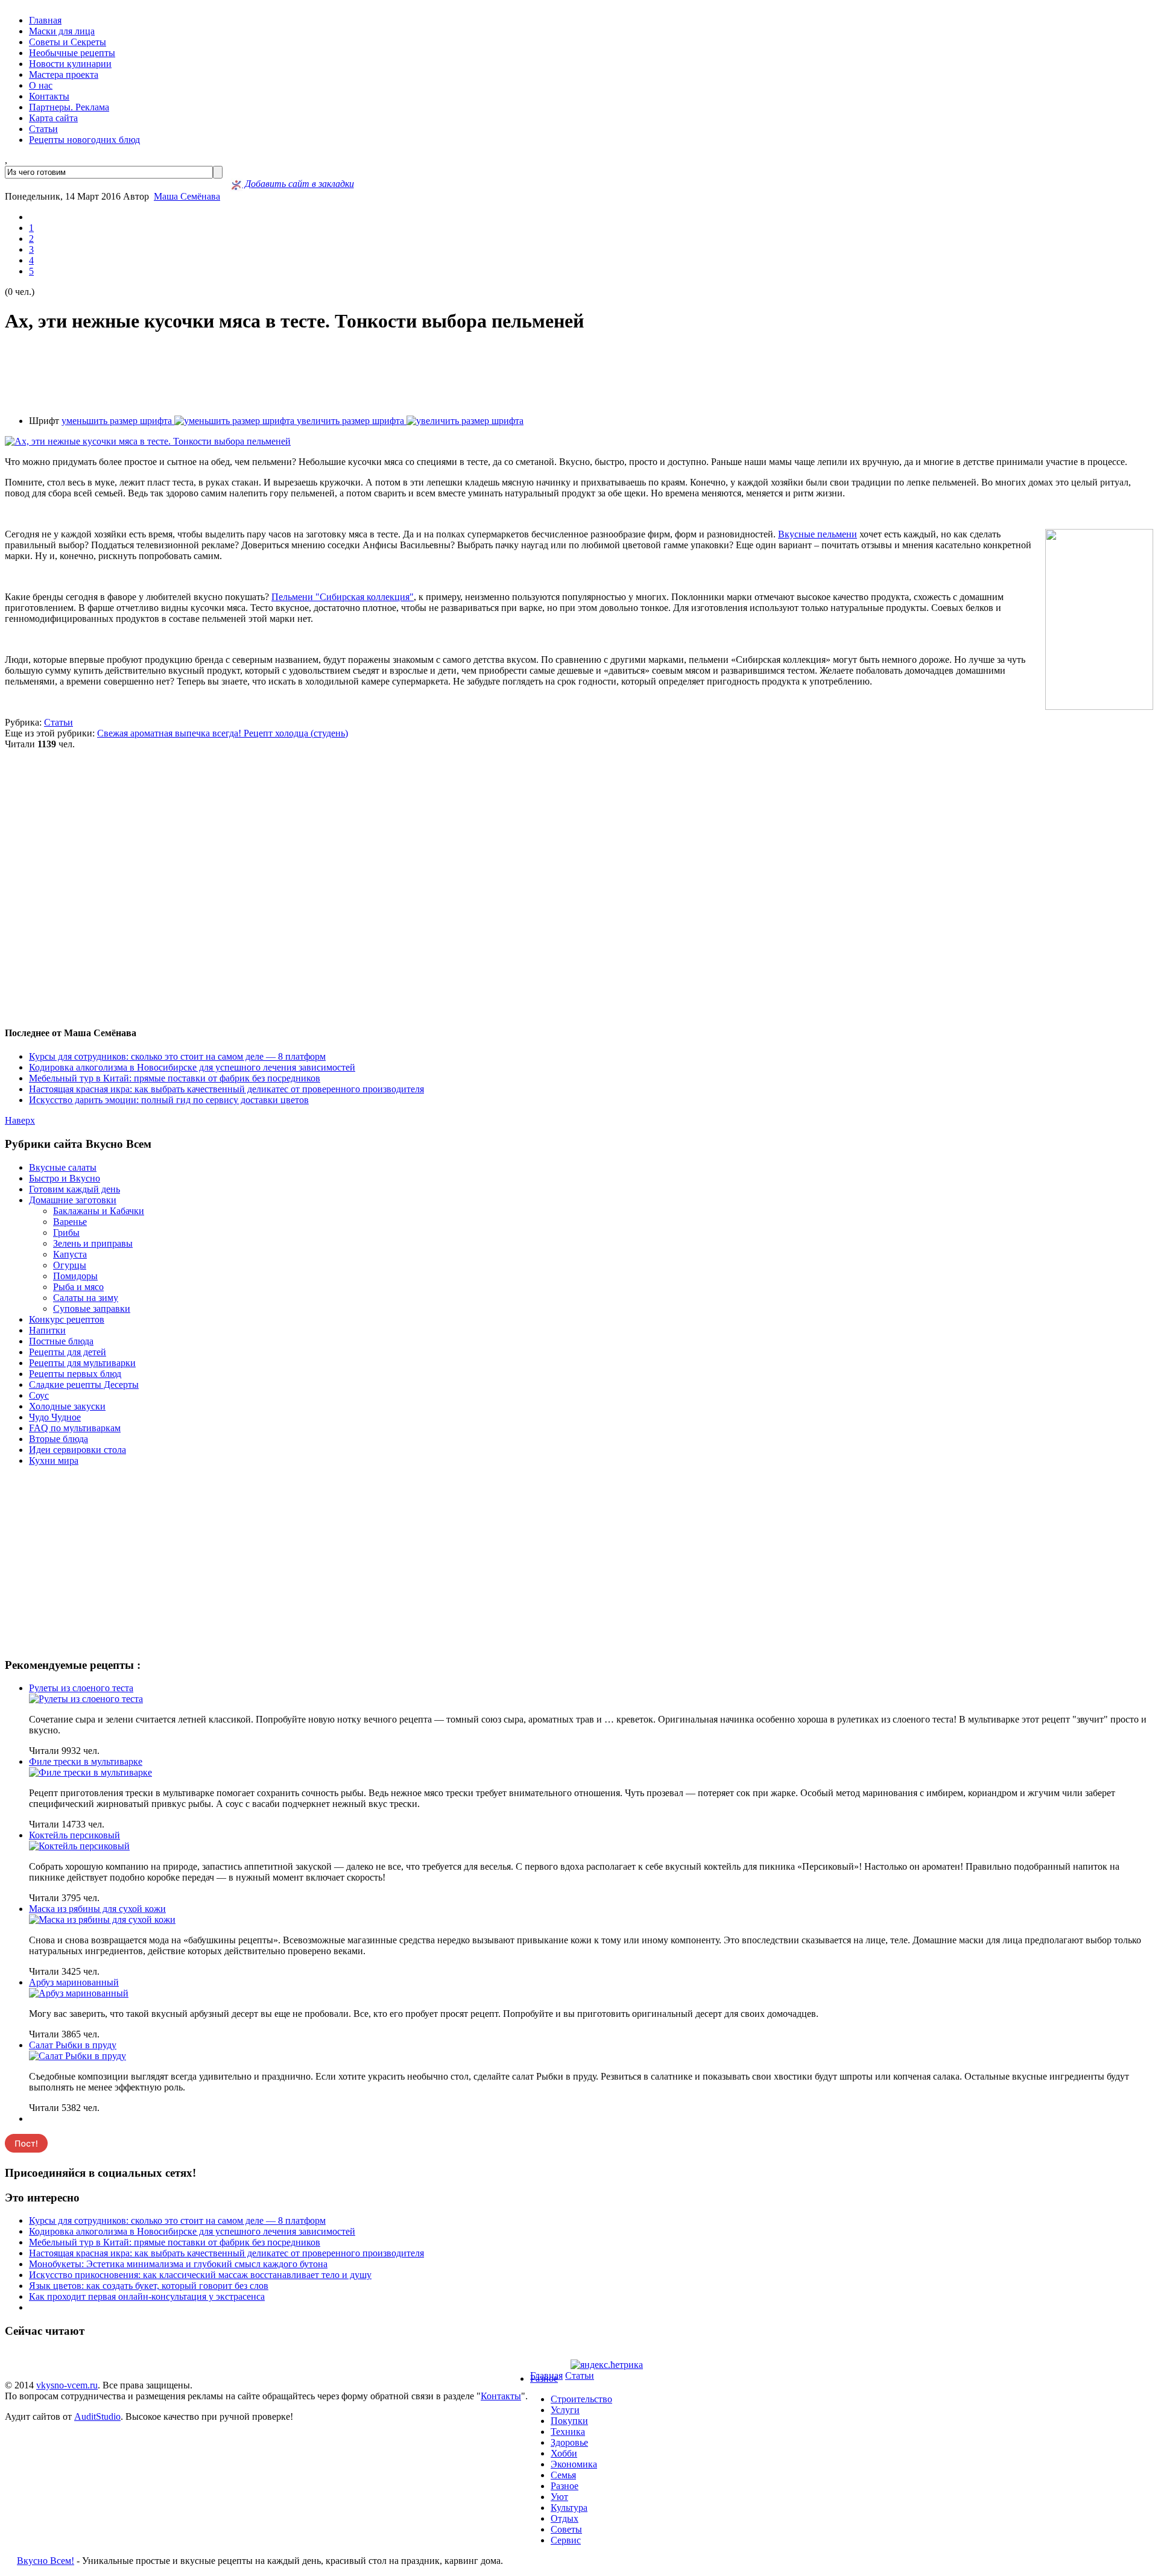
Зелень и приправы (93, 1243)
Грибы (66, 1233)
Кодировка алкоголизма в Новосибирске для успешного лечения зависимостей (192, 1067)
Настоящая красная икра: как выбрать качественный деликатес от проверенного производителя (226, 1089)
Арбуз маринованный (74, 1982)
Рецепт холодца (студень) (296, 733)
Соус (39, 1395)
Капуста (70, 1254)
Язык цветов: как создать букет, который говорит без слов (149, 2286)
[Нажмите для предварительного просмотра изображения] (148, 441)
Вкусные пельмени (818, 534)
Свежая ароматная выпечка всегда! (170, 733)
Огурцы (70, 1265)
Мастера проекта (64, 74)
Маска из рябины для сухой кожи (97, 1909)
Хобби (564, 2453)
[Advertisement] (579, 375)
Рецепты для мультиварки (82, 1363)
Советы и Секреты (68, 42)
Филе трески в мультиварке (86, 1761)
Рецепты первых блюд (75, 1374)
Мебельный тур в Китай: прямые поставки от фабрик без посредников (175, 1078)
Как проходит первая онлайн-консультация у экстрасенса (147, 2296)
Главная (45, 20)
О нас (41, 85)
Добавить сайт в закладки (298, 184)
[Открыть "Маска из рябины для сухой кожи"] (102, 1919)
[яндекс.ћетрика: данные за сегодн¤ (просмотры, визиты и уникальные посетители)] (607, 2365)
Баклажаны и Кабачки (99, 1211)
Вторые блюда (59, 1439)
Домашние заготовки (73, 1200)
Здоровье (569, 2442)
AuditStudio (97, 2416)
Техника (568, 2432)
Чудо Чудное (55, 1417)
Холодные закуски (67, 1406)
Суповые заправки (92, 1309)
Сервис (566, 2540)
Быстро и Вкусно (65, 1178)
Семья (563, 2475)
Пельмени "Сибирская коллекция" (343, 597)
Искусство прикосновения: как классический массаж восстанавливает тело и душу (200, 2275)
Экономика (574, 2464)
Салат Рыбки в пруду (73, 2045)
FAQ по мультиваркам (75, 1428)
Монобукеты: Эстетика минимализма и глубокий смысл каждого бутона (178, 2264)
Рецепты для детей (68, 1352)
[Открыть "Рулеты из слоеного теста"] (86, 1699)
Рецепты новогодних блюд (84, 140)
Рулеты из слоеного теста (81, 1688)
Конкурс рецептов (67, 1319)
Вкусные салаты (63, 1167)
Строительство (581, 2399)
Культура (569, 2508)
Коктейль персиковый (74, 1835)
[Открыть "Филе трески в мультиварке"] (90, 1772)
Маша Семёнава (187, 196)
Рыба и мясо (78, 1287)
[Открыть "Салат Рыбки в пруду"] (78, 2056)
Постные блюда (61, 1341)
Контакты (49, 96)
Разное (544, 2378)
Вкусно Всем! (46, 2561)
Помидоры (75, 1276)
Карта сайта (53, 118)
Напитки (47, 1330)
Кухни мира (54, 1460)
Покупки (569, 2421)
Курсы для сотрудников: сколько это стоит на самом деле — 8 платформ (177, 1056)
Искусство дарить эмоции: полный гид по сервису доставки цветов (169, 1100)
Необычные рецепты (72, 53)
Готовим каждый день (74, 1189)
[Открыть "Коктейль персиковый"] (79, 1846)
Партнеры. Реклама (69, 107)
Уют (559, 2497)
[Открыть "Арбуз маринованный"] (79, 1993)
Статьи (43, 129)
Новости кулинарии (70, 64)
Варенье (70, 1222)
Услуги (565, 2410)
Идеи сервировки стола (78, 1450)
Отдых (565, 2518)
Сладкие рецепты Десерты (84, 1385)
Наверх (20, 1120)
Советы (566, 2529)
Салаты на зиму (86, 1298)
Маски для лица (62, 31)
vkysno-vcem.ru (67, 2385)
